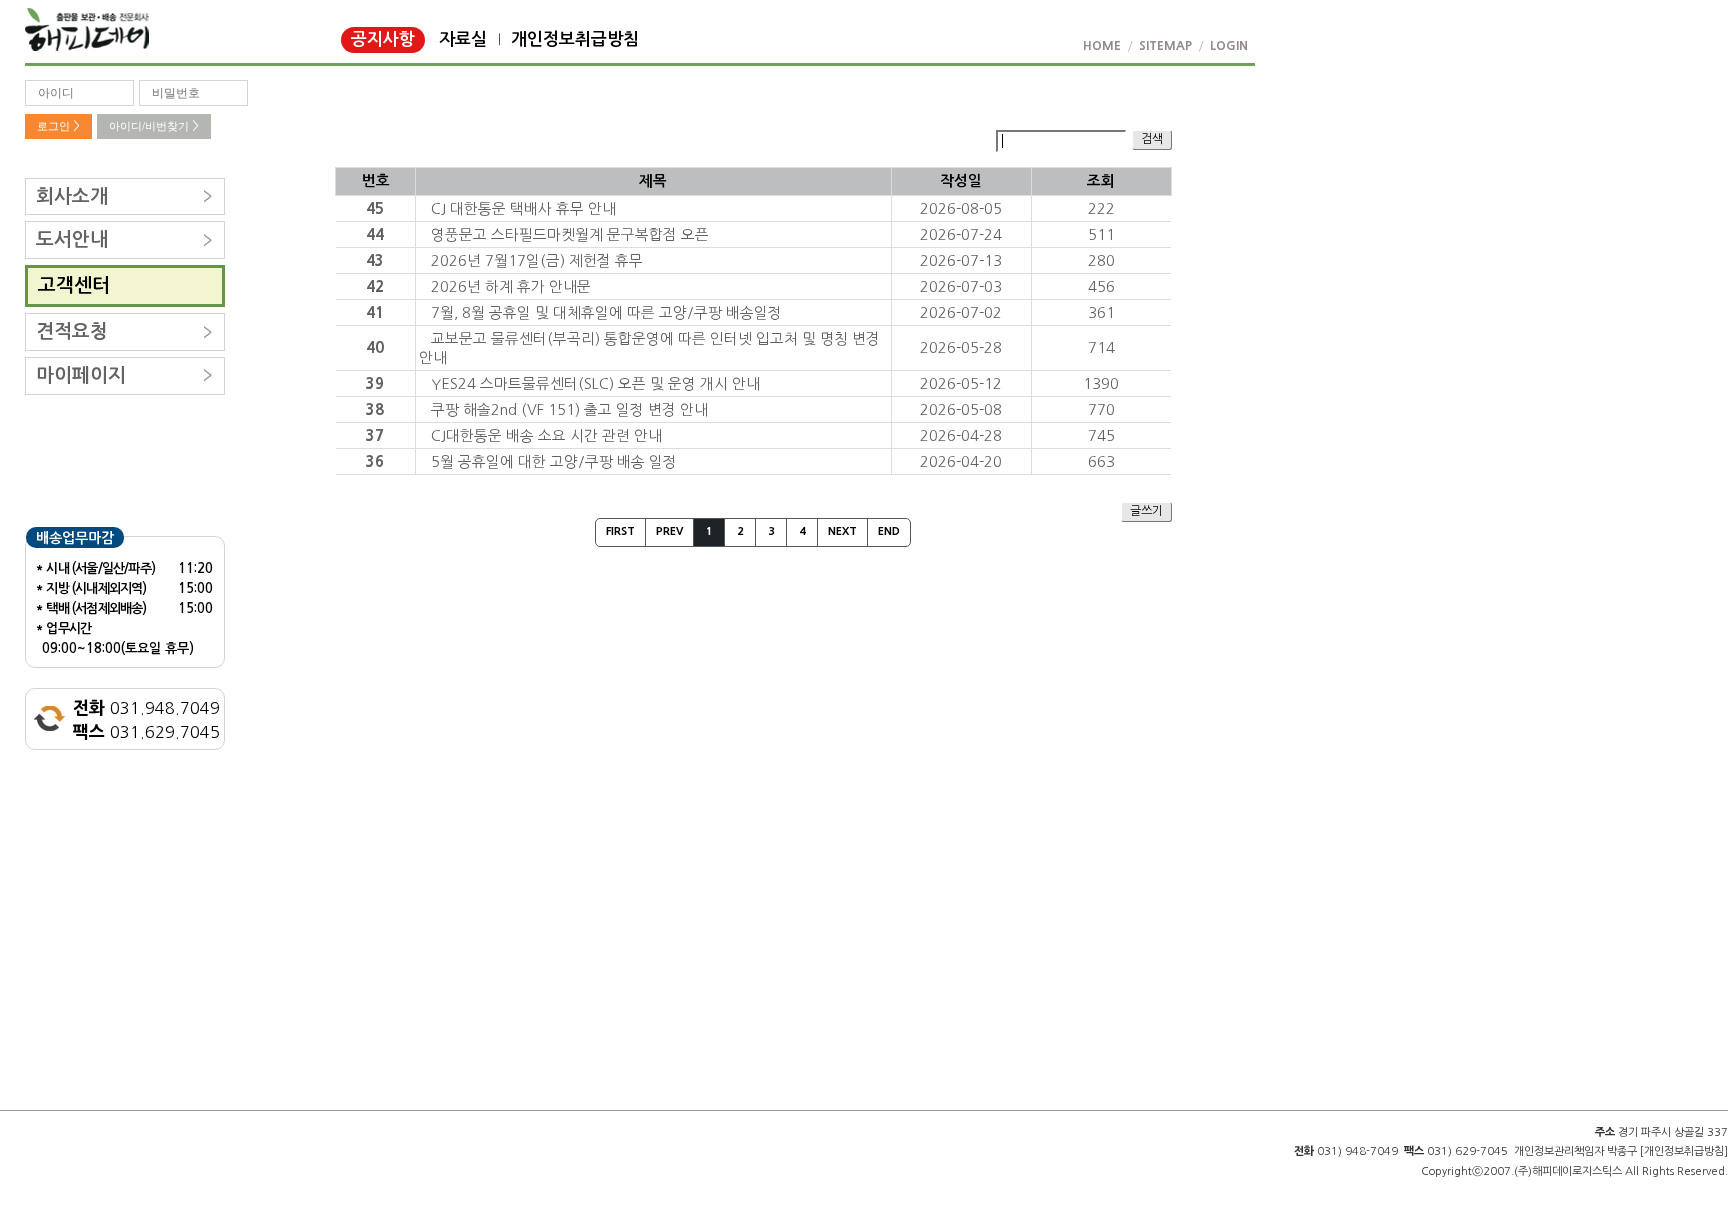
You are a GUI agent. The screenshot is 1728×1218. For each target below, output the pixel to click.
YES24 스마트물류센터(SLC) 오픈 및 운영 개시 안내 (595, 383)
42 (375, 286)
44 (375, 234)
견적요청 (72, 331)
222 (1101, 208)
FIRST (620, 531)
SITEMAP (1165, 46)
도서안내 (72, 239)
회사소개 (72, 196)
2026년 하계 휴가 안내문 (511, 286)
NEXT (842, 531)
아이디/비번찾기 (154, 126)
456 (1101, 286)
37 (375, 435)
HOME (1102, 46)
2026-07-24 (961, 234)
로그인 (58, 126)
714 (1101, 347)
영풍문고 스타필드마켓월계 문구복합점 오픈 (570, 234)
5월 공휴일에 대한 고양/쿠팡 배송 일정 (554, 461)
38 (375, 409)
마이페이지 (81, 375)
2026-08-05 (961, 208)
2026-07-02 (961, 312)
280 (1101, 260)
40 (375, 347)
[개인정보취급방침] (1684, 1151)
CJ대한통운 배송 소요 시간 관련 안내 (546, 435)
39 (375, 383)
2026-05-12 (961, 383)
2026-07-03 (961, 286)
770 (1101, 409)
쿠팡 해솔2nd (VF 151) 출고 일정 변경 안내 (569, 409)
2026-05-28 (961, 347)
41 (375, 312)
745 (1101, 435)
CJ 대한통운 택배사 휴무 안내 (523, 208)
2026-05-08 (961, 409)
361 (1101, 312)
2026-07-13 (961, 260)
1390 (1101, 383)
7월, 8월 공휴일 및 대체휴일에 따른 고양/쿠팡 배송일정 (606, 312)
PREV (669, 531)
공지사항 (383, 39)
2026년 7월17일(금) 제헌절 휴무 (537, 260)
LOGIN (1229, 46)
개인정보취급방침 (575, 39)
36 (375, 461)
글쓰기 (1146, 511)
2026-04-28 (961, 435)
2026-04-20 (961, 461)
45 (375, 208)
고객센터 (74, 285)
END (889, 531)
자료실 (463, 39)
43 (375, 260)
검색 (1152, 139)
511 (1101, 234)
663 (1101, 461)
